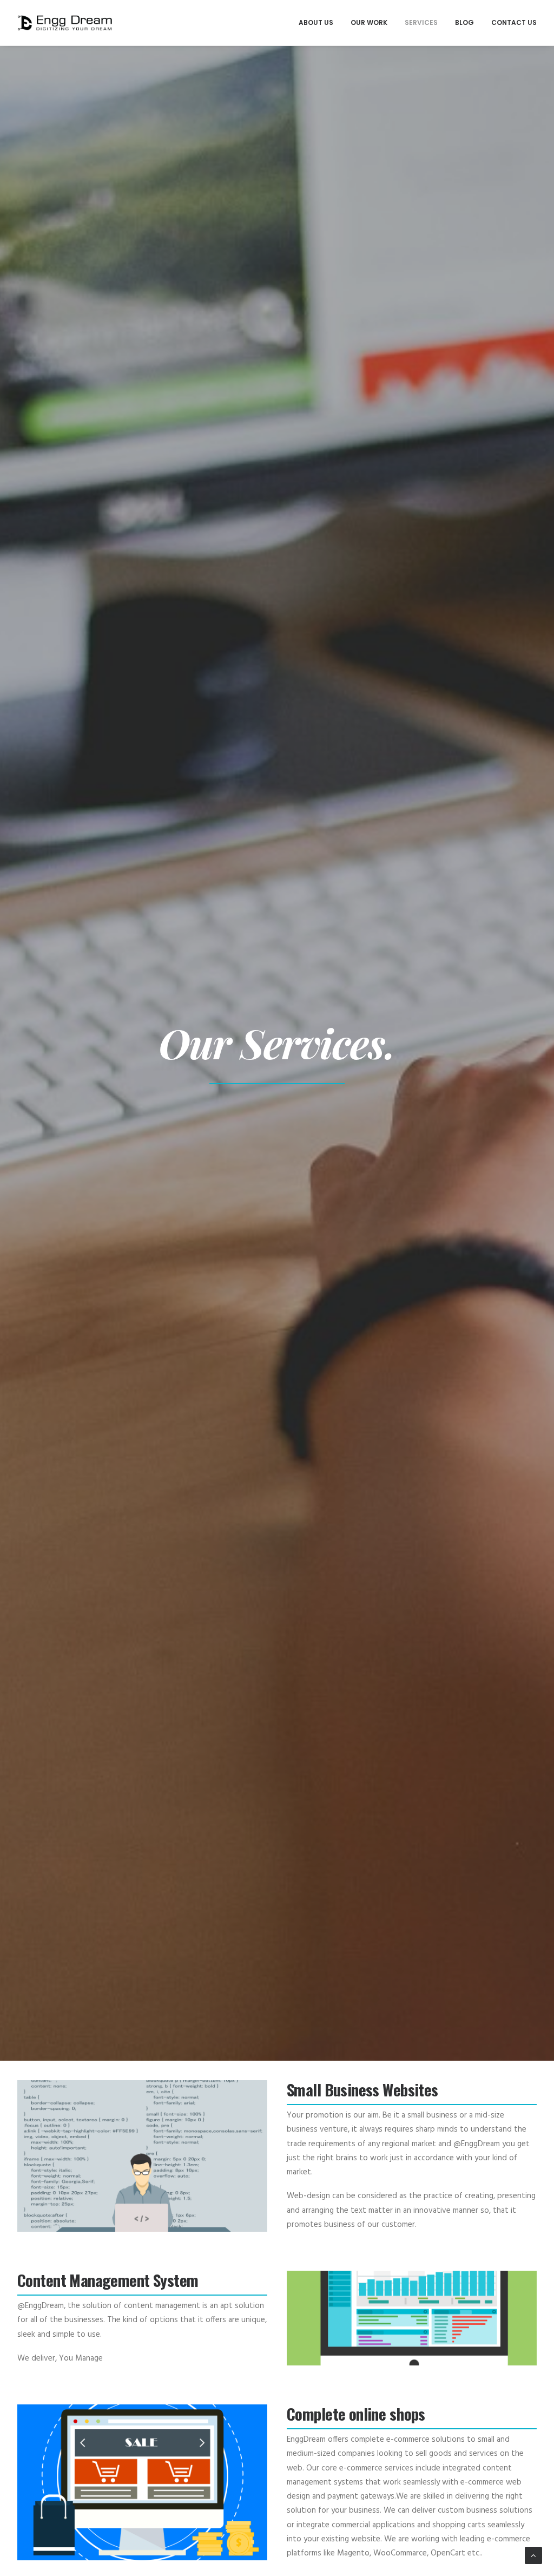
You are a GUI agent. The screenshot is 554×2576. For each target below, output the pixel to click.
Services (421, 22)
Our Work (369, 22)
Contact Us (514, 22)
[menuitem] (320, 23)
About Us (316, 22)
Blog (464, 22)
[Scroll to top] (533, 2555)
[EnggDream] (65, 23)
